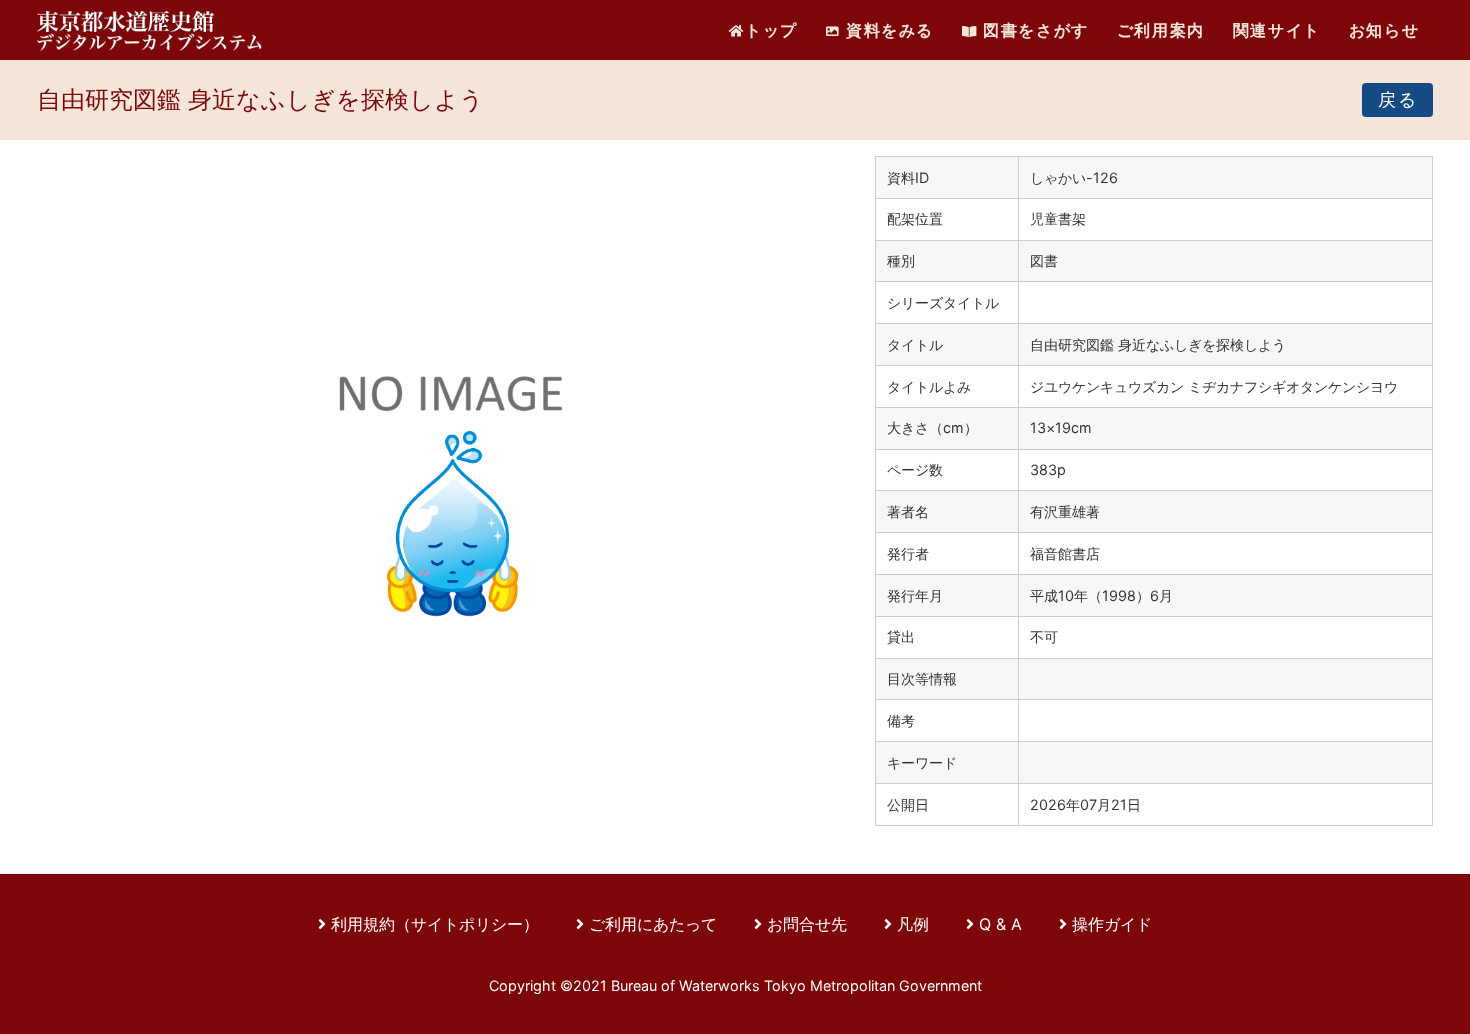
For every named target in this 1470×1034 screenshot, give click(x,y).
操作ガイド (1112, 924)
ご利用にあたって (655, 924)
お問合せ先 (807, 924)
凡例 (913, 924)
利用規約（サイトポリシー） (435, 924)
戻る (1397, 99)
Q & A (1000, 924)
